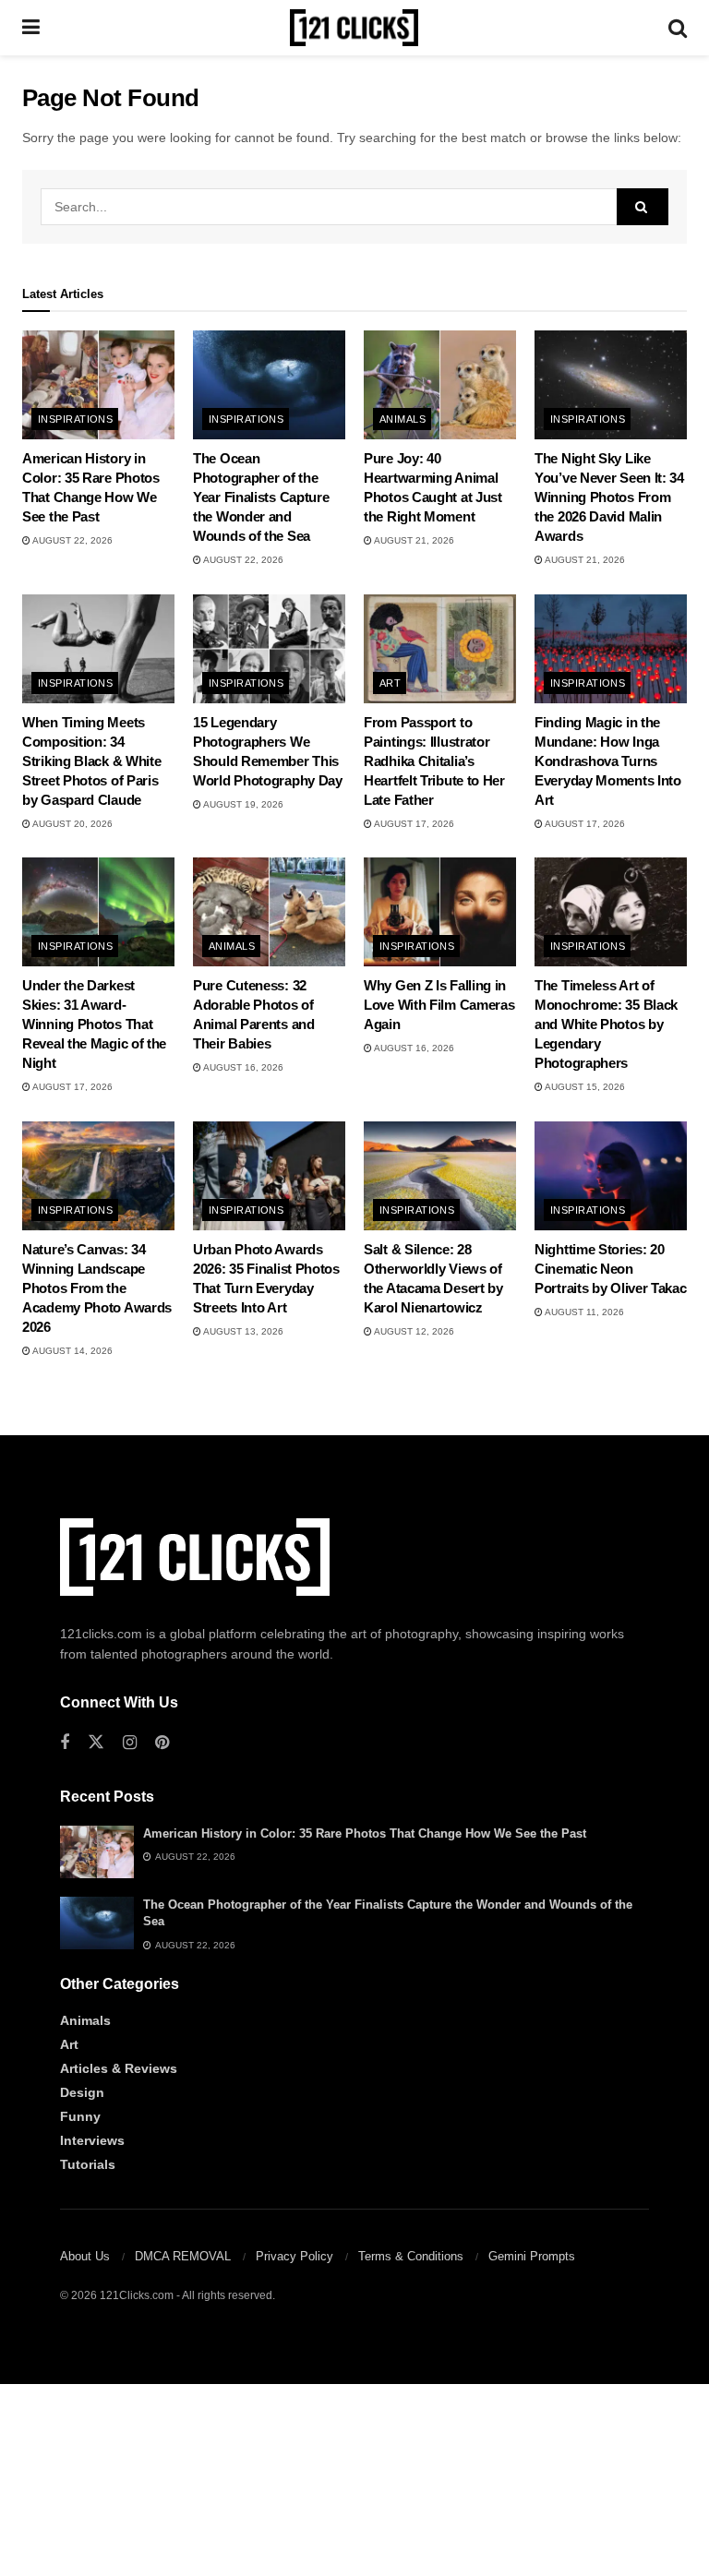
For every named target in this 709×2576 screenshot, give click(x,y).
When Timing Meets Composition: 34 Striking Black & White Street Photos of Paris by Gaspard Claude (91, 761)
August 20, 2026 (72, 824)
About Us (85, 2256)
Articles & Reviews (119, 2068)
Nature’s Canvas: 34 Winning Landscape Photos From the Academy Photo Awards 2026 (97, 1288)
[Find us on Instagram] (130, 1743)
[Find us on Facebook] (65, 1743)
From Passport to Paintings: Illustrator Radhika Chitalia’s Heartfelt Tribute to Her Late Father (434, 761)
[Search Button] (678, 28)
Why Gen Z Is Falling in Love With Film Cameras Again (439, 1005)
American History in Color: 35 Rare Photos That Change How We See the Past (365, 1833)
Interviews (92, 2140)
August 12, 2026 (413, 1331)
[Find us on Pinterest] (162, 1743)
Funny (80, 2116)
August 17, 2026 (413, 824)
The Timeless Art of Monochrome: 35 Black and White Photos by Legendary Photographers (606, 1024)
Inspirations (75, 419)
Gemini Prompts (532, 2256)
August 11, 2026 (583, 1312)
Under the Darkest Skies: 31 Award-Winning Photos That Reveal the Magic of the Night (94, 1024)
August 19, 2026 (242, 804)
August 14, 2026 (72, 1351)
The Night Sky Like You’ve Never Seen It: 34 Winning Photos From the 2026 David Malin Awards (609, 497)
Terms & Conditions (411, 2256)
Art (390, 683)
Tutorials (88, 2164)
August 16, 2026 (242, 1067)
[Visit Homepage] (354, 28)
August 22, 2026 (72, 540)
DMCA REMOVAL (183, 2256)
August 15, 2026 (584, 1087)
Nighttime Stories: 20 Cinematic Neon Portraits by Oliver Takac (611, 1269)
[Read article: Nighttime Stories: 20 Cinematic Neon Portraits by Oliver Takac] (611, 1176)
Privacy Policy (294, 2256)
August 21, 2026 (413, 540)
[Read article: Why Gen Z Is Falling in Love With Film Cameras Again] (440, 912)
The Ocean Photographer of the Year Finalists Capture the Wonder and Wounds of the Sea (261, 497)
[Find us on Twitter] (96, 1743)
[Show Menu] (31, 28)
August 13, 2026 (242, 1331)
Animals (403, 419)
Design (82, 2092)
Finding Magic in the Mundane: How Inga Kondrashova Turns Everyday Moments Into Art (608, 761)
